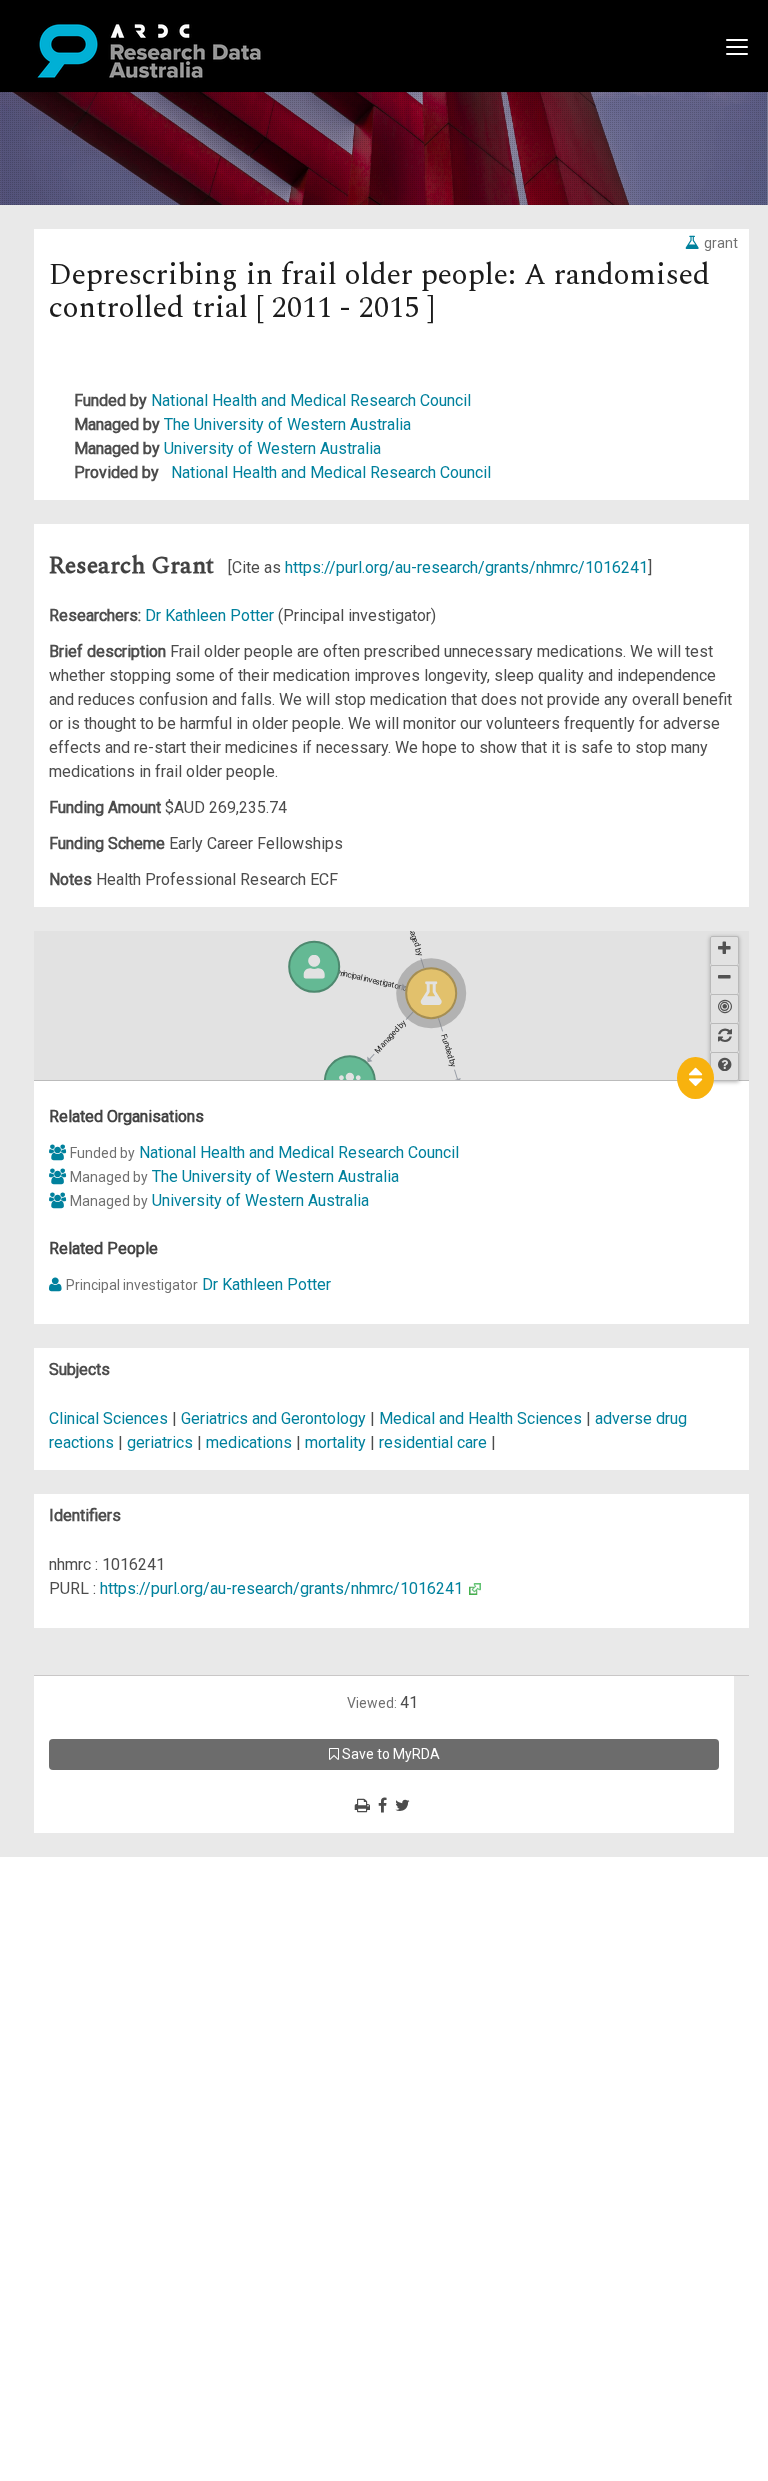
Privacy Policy (112, 2072)
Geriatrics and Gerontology (275, 1418)
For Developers (116, 1964)
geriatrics (160, 1442)
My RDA (90, 1892)
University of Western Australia (272, 448)
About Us (94, 1868)
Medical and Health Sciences (482, 1418)
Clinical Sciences (110, 1418)
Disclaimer (99, 1940)
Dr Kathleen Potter (211, 615)
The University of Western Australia (287, 424)
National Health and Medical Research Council (311, 400)
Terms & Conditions (130, 2048)
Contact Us (100, 1916)
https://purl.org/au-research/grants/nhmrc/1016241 (466, 567)
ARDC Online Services (139, 1988)
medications (249, 1442)
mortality (335, 1442)
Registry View (111, 2012)
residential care (433, 1442)
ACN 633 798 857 (62, 2132)
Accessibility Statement (145, 2096)
